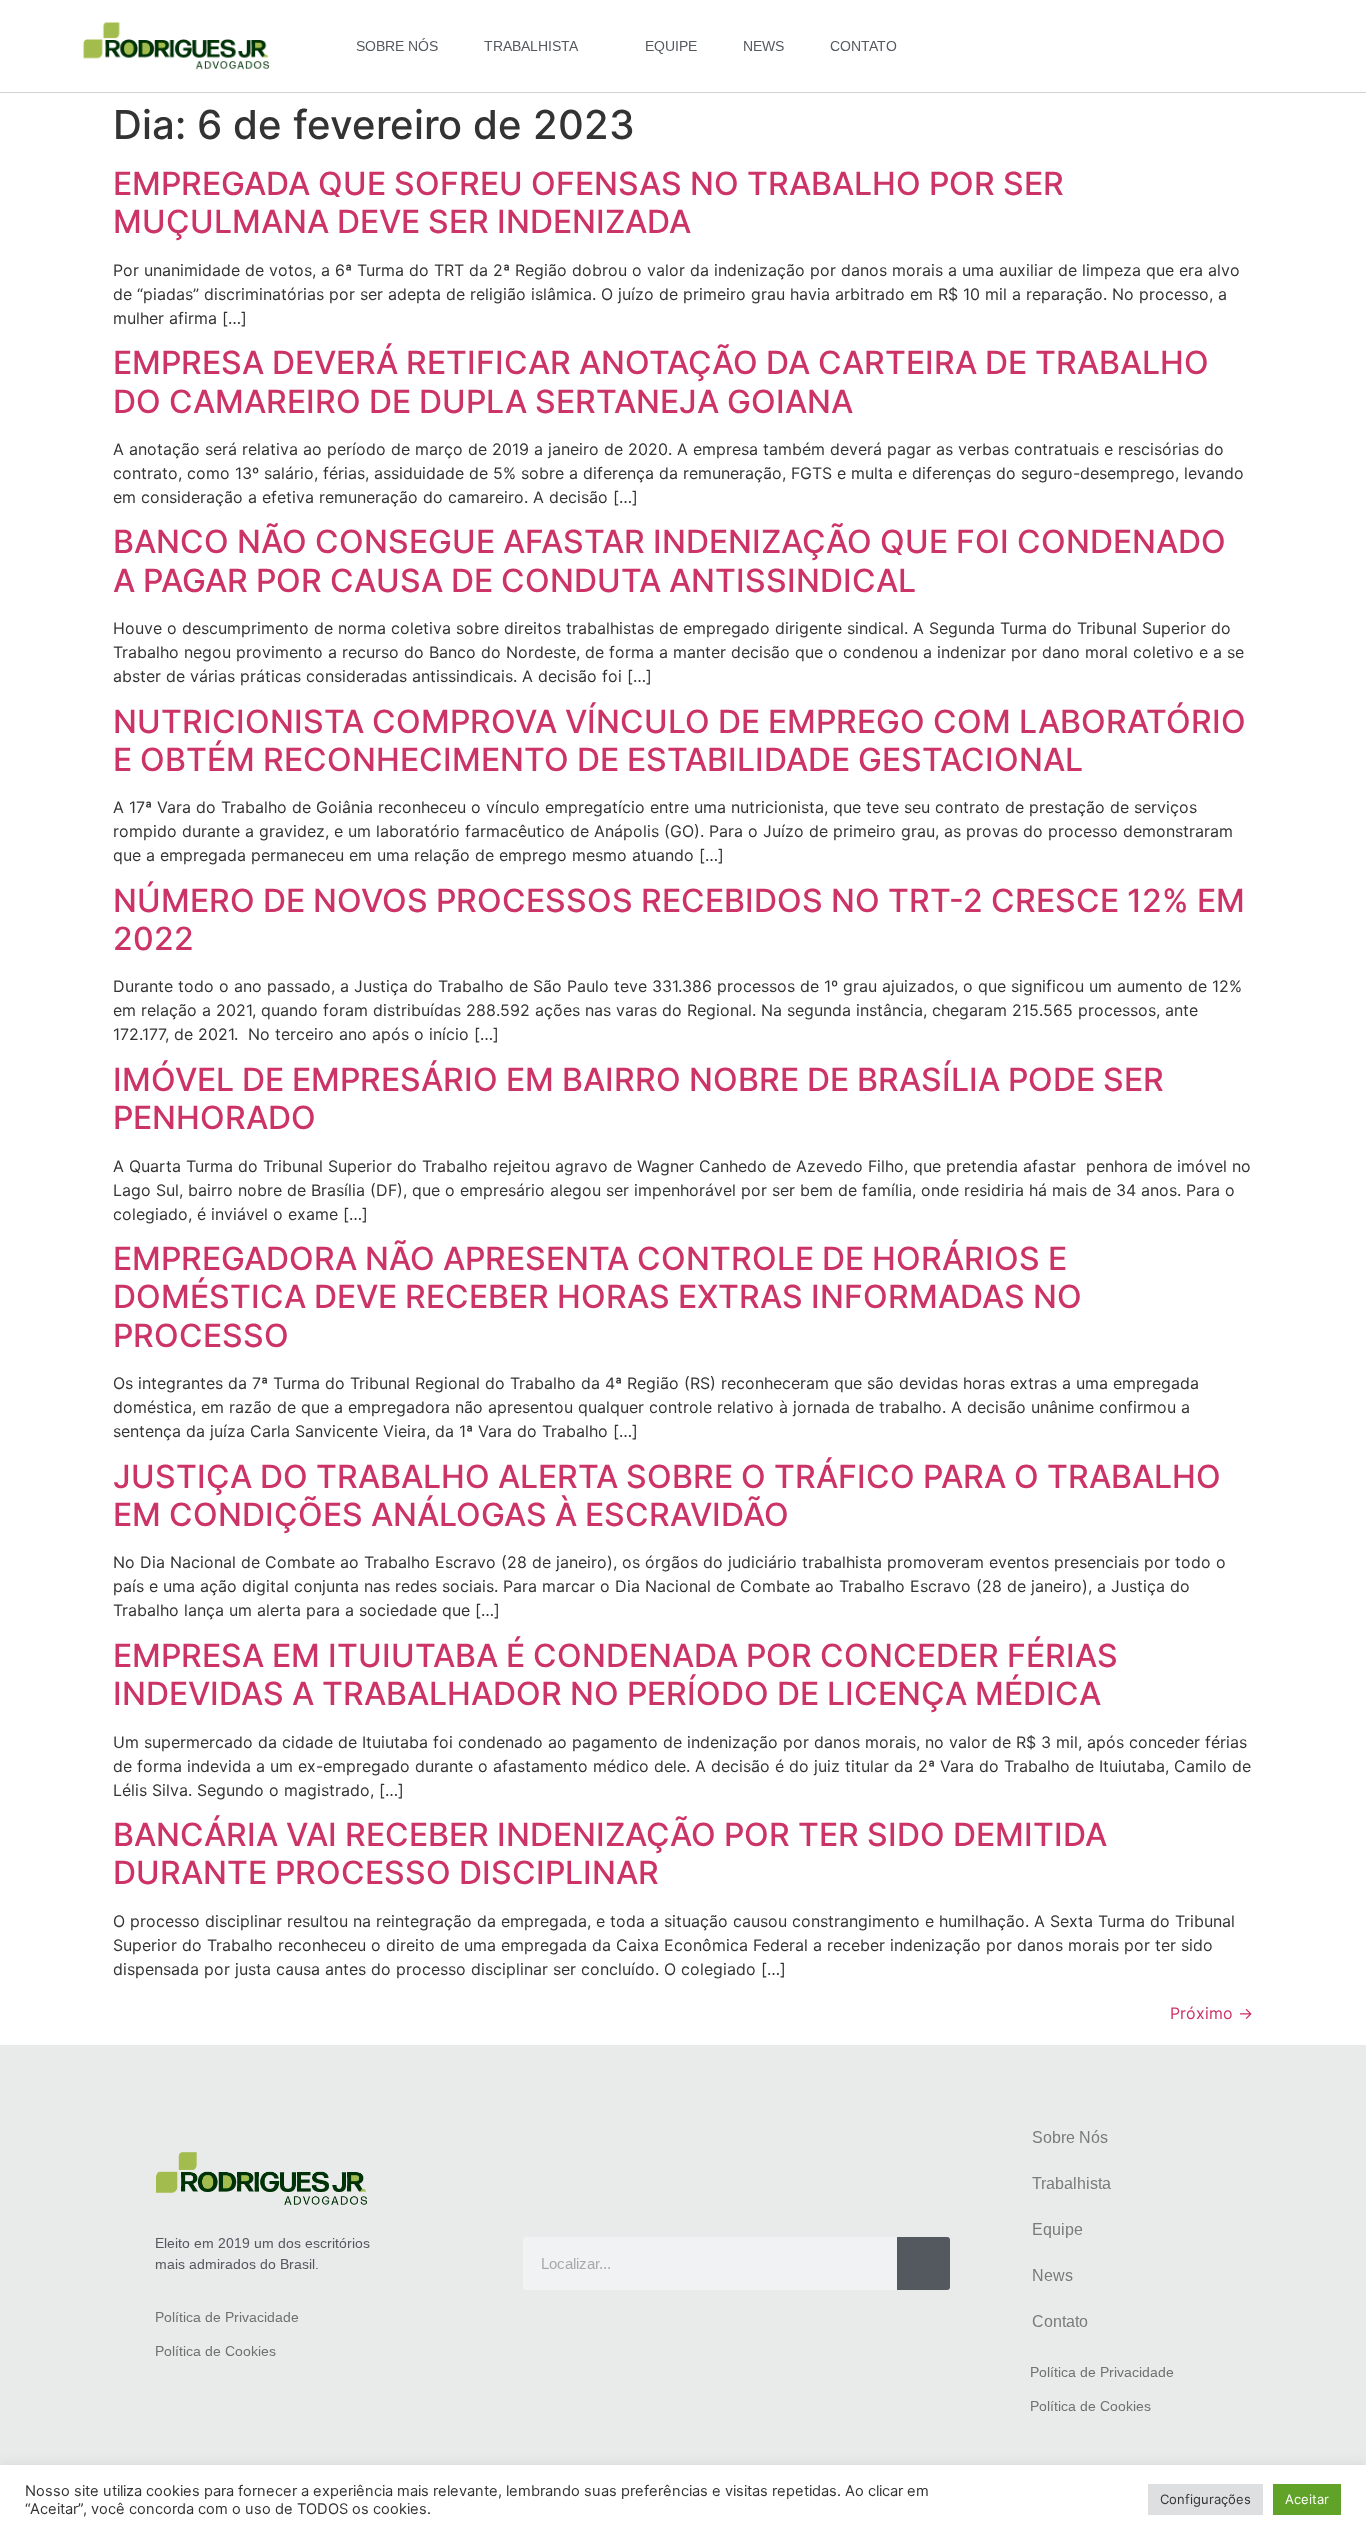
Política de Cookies (215, 2351)
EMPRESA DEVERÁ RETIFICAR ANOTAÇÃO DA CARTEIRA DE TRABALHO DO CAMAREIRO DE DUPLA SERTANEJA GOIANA (661, 381)
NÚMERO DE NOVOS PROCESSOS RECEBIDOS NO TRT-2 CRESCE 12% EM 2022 (679, 919)
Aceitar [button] (1307, 2499)
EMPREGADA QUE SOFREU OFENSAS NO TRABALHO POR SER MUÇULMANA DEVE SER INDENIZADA (588, 202)
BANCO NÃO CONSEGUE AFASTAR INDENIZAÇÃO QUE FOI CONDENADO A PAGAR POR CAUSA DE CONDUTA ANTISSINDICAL (669, 560)
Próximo (1211, 2013)
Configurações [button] (1205, 2499)
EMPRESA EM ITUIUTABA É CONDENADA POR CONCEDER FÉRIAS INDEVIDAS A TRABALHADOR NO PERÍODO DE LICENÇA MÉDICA (615, 1674)
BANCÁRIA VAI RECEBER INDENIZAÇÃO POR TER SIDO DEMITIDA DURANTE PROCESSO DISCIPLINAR (610, 1853)
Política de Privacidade (227, 2317)
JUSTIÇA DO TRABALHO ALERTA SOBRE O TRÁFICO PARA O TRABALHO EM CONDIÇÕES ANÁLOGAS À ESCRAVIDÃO (667, 1495)
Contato (863, 46)
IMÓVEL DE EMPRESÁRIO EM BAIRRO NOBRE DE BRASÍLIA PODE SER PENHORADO (638, 1098)
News (763, 46)
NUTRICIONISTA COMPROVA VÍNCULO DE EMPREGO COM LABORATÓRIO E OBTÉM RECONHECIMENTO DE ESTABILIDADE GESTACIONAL (679, 740)
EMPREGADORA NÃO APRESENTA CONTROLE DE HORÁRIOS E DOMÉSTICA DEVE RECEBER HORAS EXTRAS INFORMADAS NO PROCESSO (597, 1297)
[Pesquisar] (923, 2263)
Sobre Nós (397, 46)
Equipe (671, 46)
